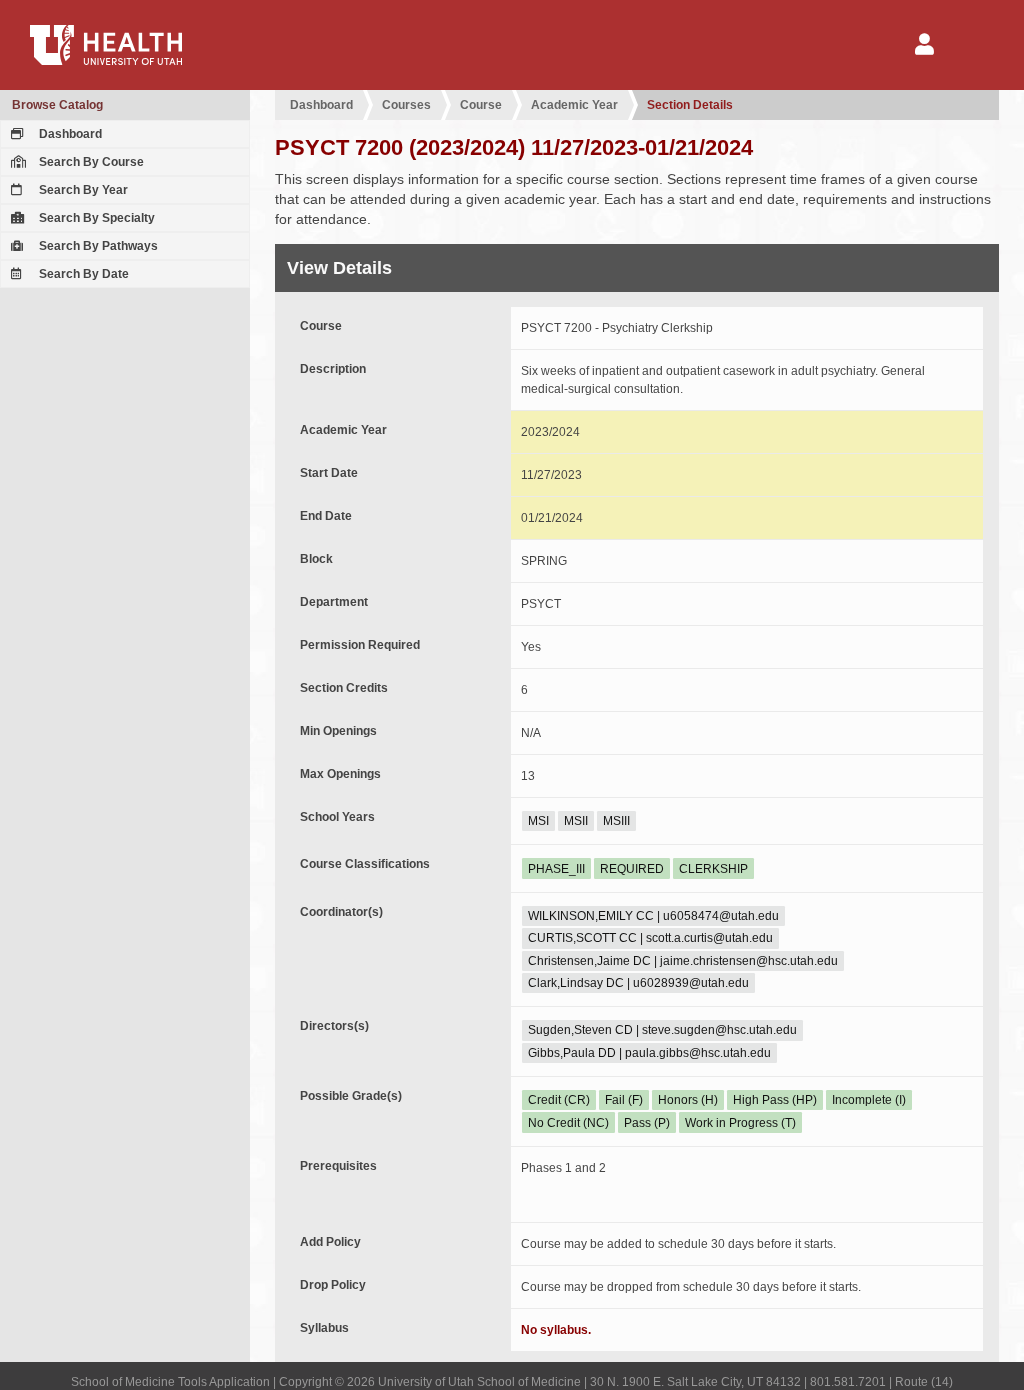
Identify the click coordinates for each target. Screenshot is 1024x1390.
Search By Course (90, 162)
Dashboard (69, 134)
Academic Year (574, 105)
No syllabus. (556, 1330)
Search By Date (82, 274)
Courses (406, 105)
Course (481, 105)
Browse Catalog (57, 105)
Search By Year (82, 190)
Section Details (690, 105)
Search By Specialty (95, 218)
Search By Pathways (97, 246)
